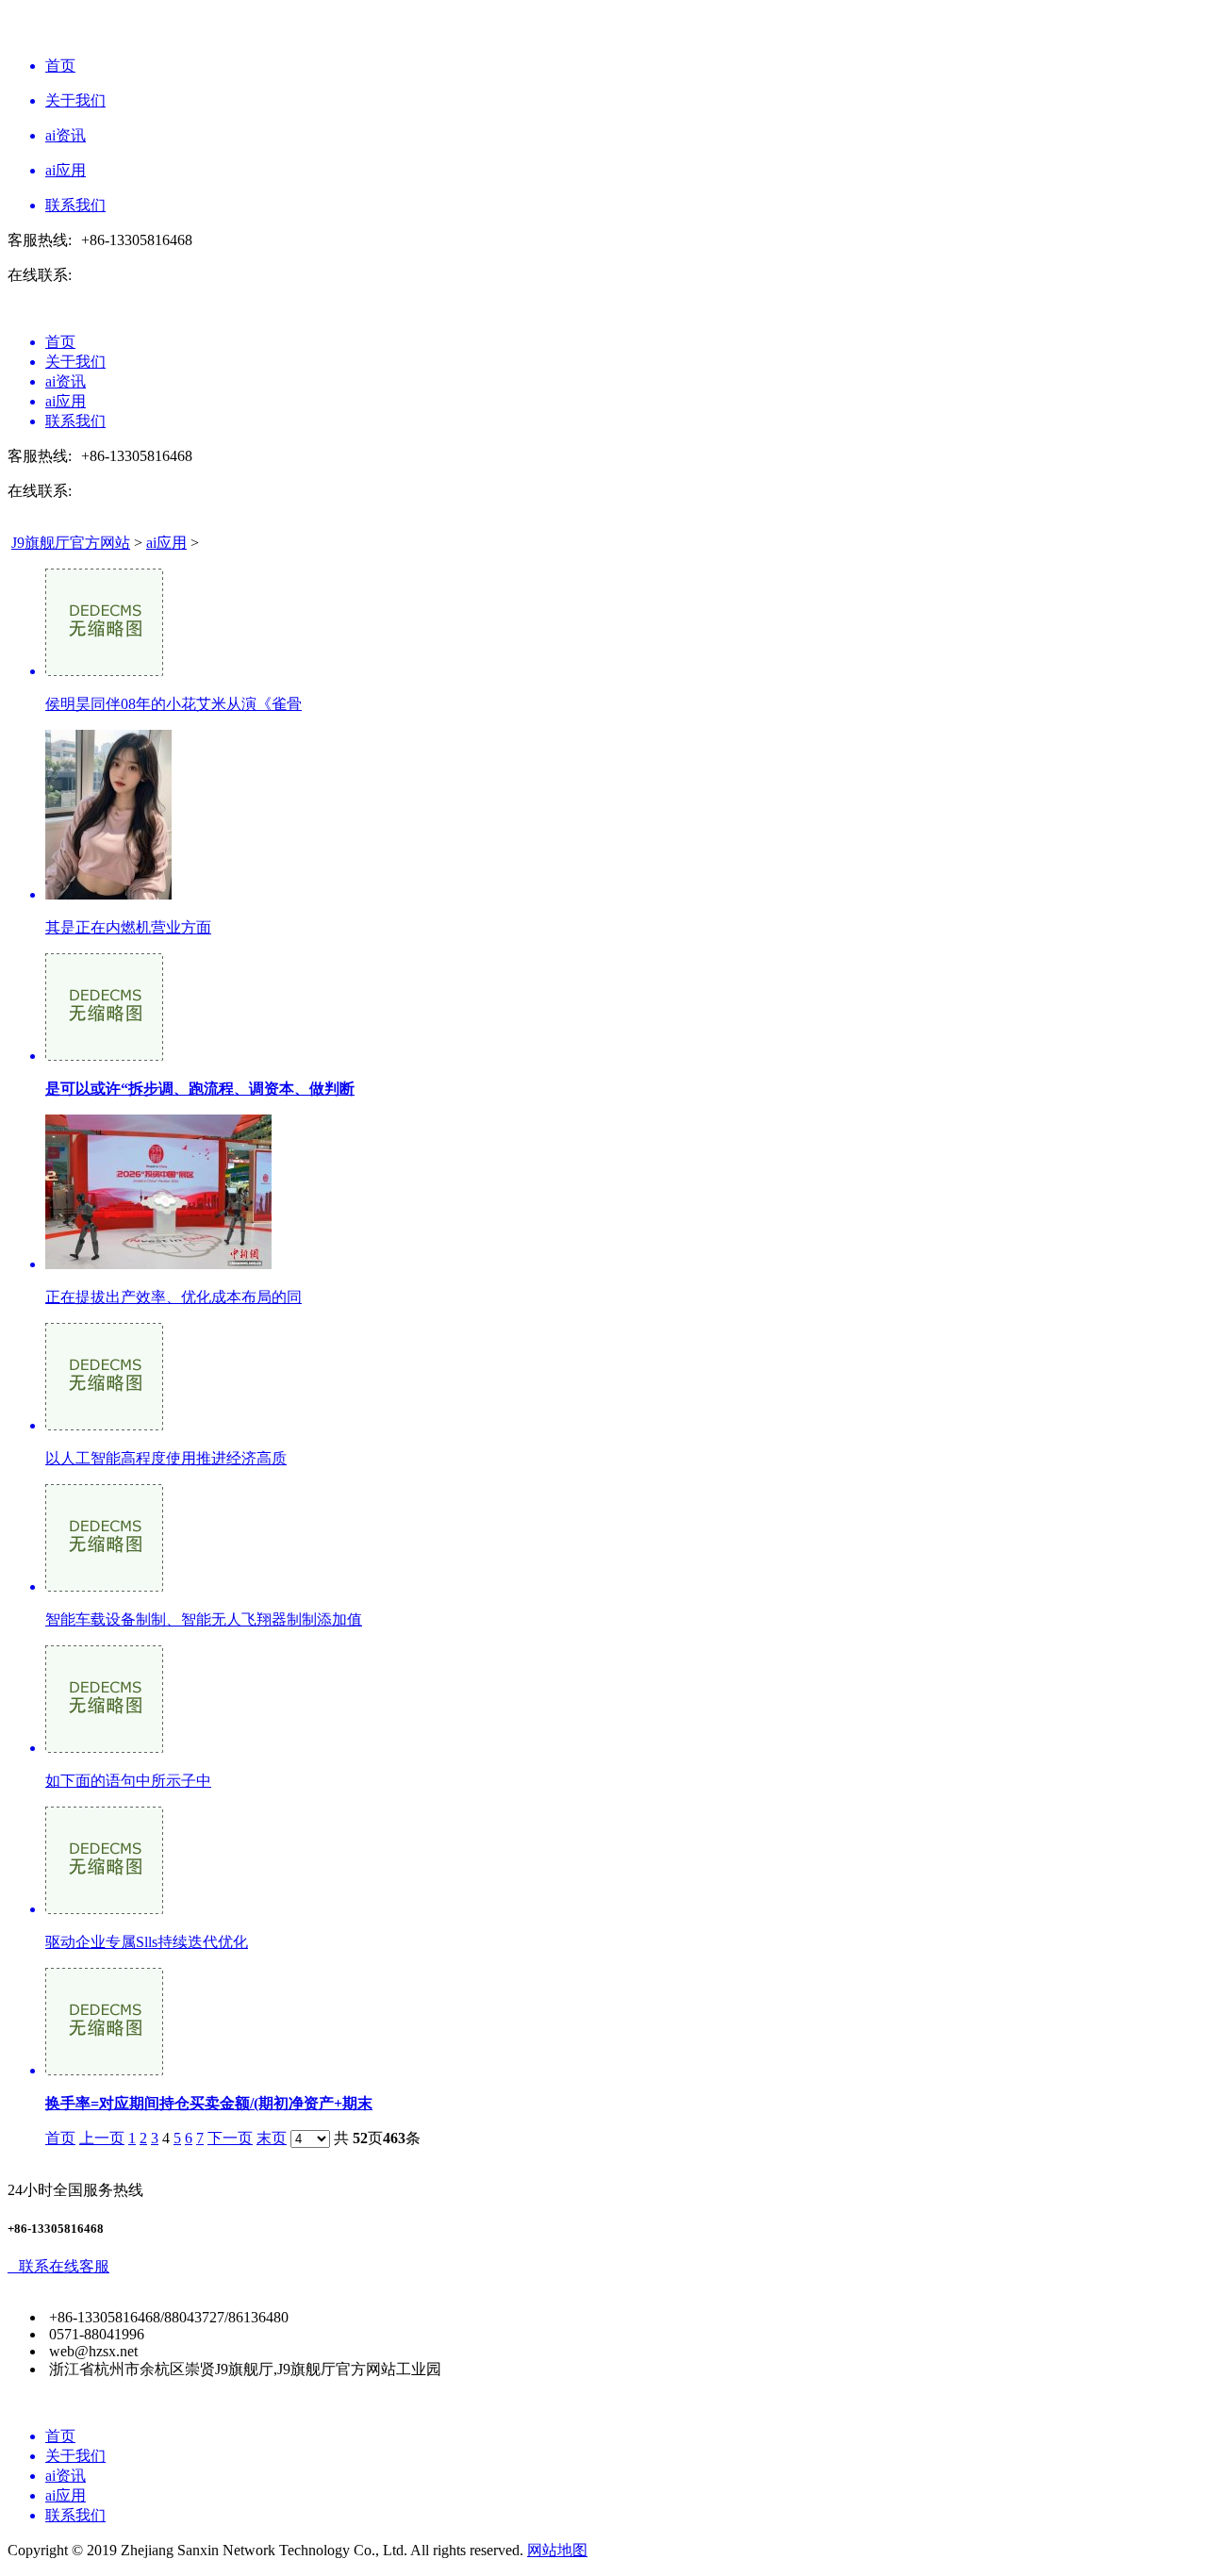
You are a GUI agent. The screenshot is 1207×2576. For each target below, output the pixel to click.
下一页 (230, 2138)
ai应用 (166, 543)
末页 (272, 2138)
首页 (60, 2138)
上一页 (102, 2138)
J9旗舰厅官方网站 (71, 543)
